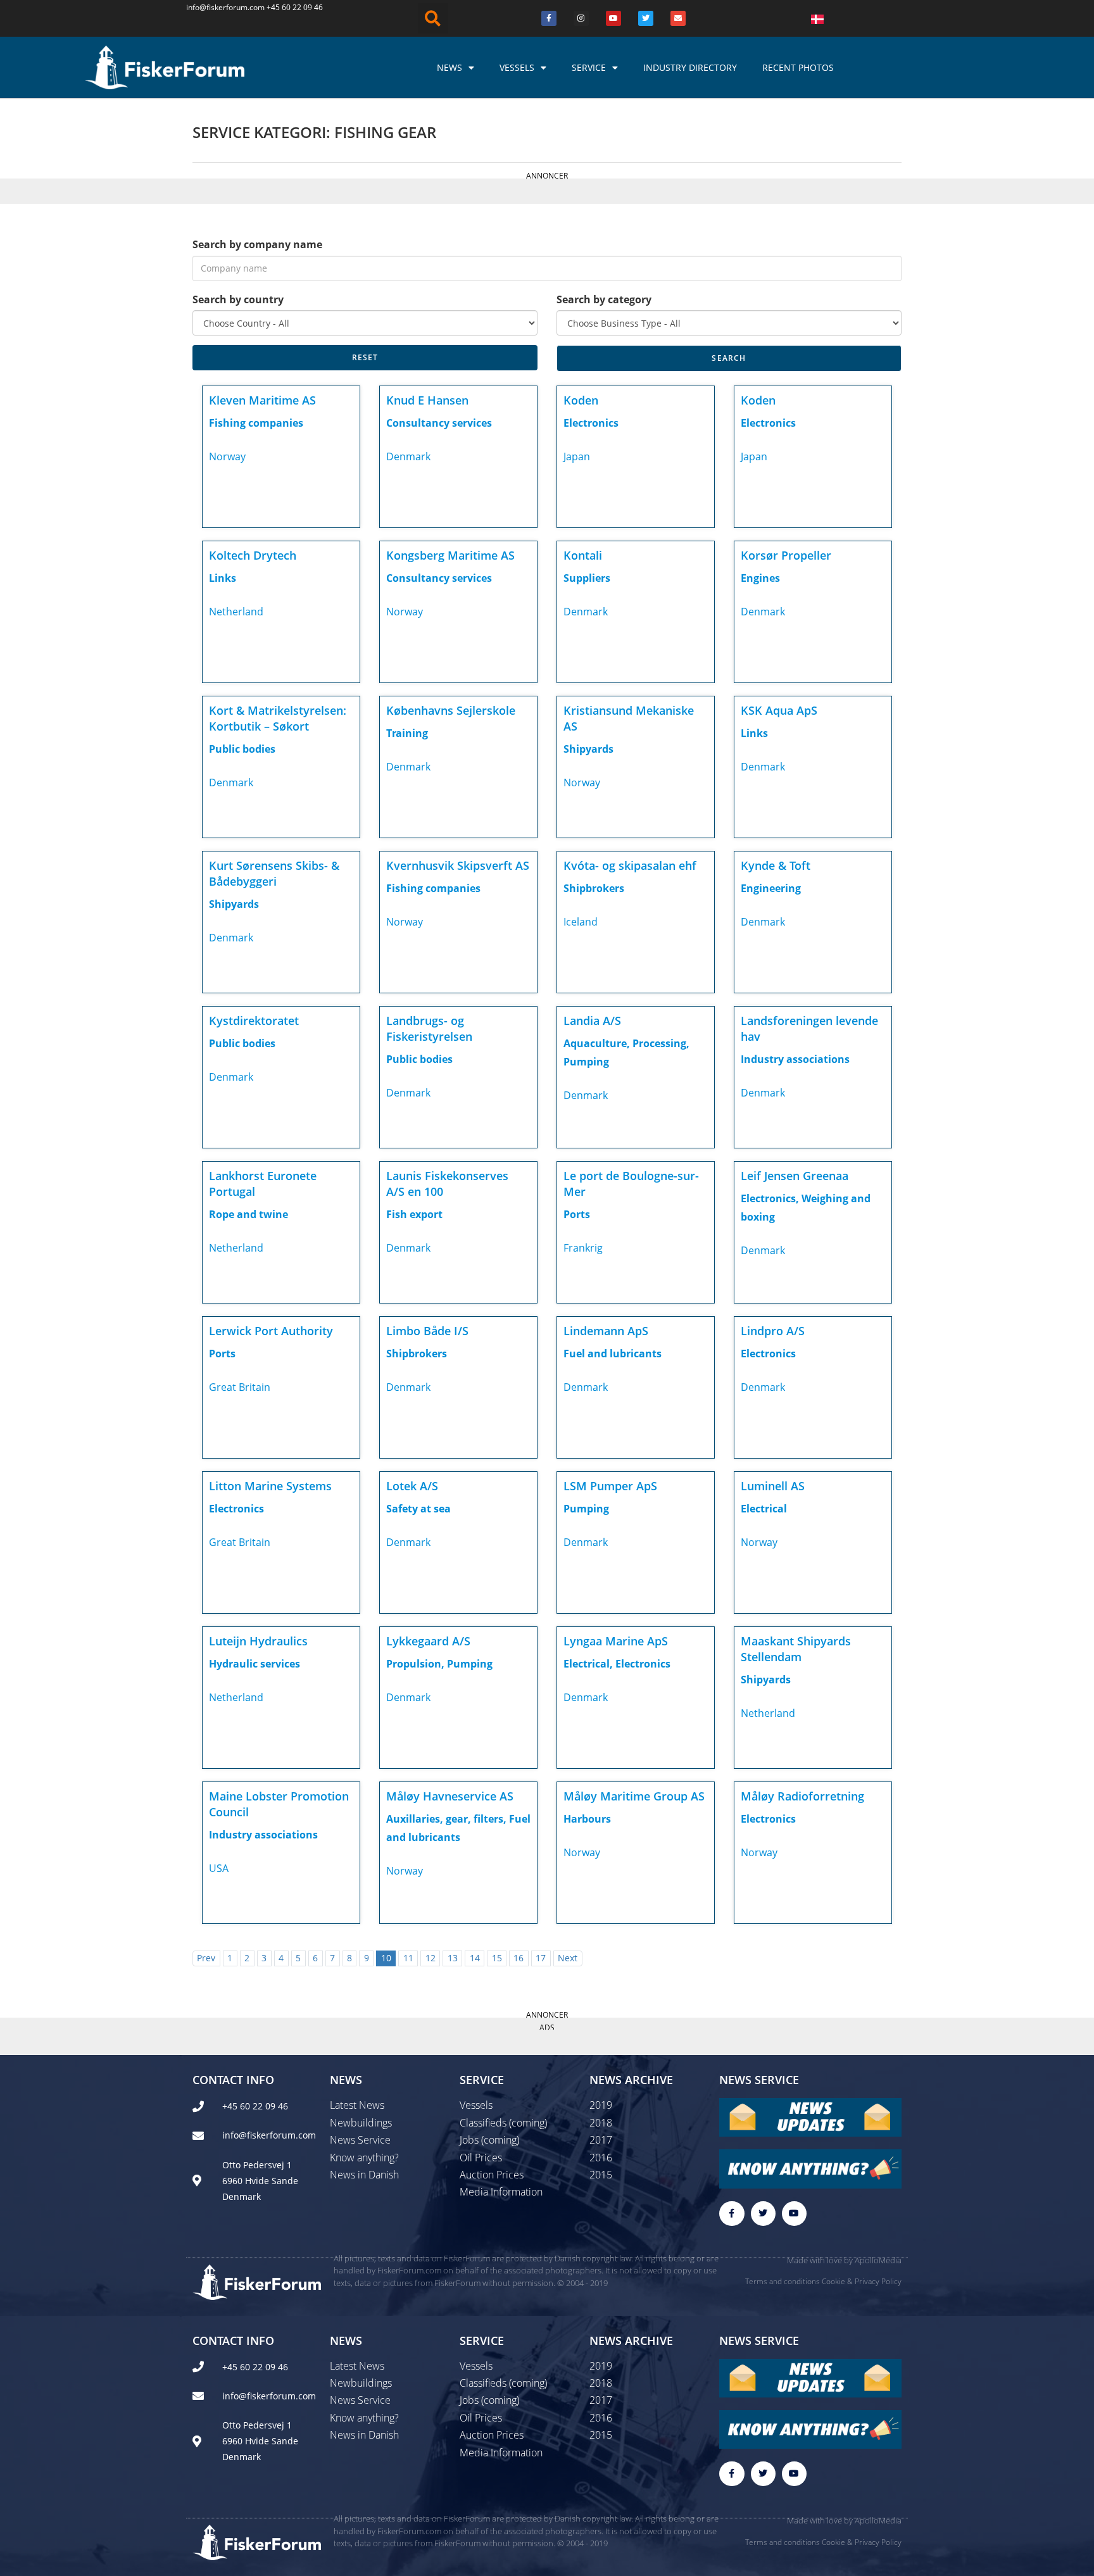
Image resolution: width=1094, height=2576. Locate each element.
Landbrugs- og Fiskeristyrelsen (429, 1028)
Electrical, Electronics (617, 1664)
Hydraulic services (255, 1664)
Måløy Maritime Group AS (634, 1796)
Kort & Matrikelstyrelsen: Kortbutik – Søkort (278, 718)
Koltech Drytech (253, 555)
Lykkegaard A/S (428, 1641)
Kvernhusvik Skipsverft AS (458, 865)
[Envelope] (678, 18)
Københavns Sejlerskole (451, 710)
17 (541, 1958)
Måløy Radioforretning (802, 1796)
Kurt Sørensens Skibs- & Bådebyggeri (274, 873)
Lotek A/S (412, 1486)
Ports (577, 1214)
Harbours (587, 1819)
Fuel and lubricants (613, 1354)
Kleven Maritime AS (262, 400)
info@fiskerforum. (218, 7)
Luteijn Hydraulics (258, 1641)
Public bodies (242, 749)
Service (589, 67)
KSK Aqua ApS (779, 710)
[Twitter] (646, 18)
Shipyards (588, 749)
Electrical (764, 1509)
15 (497, 1958)
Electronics (591, 423)
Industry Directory (690, 67)
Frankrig (583, 1248)
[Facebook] (549, 18)
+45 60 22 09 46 (295, 7)
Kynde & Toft (776, 865)
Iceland (581, 922)
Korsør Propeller (786, 555)
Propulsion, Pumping (439, 1664)
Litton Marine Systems (270, 1486)
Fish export (414, 1214)
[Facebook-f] (732, 2214)
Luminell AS (773, 1486)
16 (519, 1958)
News (450, 67)
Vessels (517, 67)
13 (453, 1958)
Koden (581, 400)
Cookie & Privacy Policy (862, 2281)
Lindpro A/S (773, 1331)
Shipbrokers (594, 888)
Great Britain (240, 1387)
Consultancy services (439, 423)
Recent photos (798, 67)
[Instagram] (581, 18)
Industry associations (795, 1059)
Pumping (586, 1509)
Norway (227, 456)
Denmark (408, 456)
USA (219, 1868)
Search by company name (257, 244)
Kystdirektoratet (254, 1021)
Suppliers (587, 578)
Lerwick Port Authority (271, 1331)
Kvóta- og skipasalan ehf (630, 865)
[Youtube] (613, 18)
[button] (433, 18)
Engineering (771, 888)
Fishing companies (256, 423)
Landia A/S (592, 1021)
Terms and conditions (783, 2281)
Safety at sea (418, 1509)
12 (431, 1958)
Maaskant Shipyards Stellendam (796, 1649)
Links (223, 578)
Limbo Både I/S (427, 1331)
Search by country (238, 299)
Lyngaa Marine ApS (616, 1641)
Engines (760, 578)
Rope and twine (248, 1214)
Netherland (236, 612)
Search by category (604, 299)
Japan (577, 456)
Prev (206, 1958)
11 (408, 1958)
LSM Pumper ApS (610, 1486)
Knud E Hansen (427, 400)
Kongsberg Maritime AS (450, 555)
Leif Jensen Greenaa (795, 1176)
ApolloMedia (878, 2260)
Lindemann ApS (606, 1331)
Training (407, 733)
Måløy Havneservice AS (450, 1796)
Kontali (583, 555)
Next (568, 1958)
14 (475, 1958)
